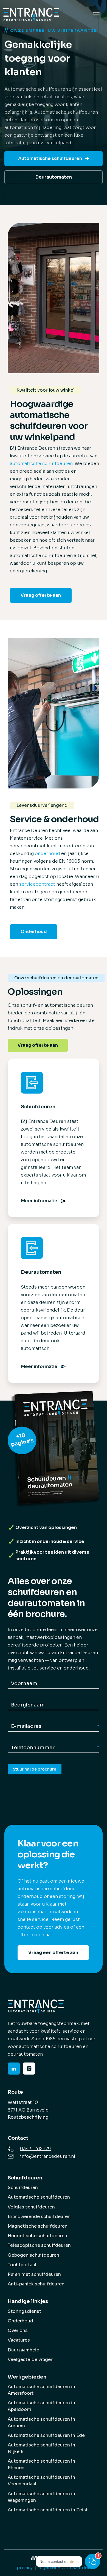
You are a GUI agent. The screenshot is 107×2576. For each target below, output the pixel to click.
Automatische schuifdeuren (50, 158)
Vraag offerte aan (41, 595)
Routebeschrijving (28, 2117)
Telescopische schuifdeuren (39, 2245)
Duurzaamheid (24, 2350)
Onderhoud (34, 932)
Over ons (18, 2330)
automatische (26, 464)
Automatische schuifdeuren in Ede (46, 2435)
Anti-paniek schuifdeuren (36, 2284)
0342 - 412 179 (35, 2149)
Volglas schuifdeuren (31, 2207)
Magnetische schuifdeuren (38, 2226)
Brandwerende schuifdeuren (39, 2217)
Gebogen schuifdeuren (33, 2255)
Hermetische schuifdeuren (37, 2236)
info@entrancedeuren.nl (48, 2156)
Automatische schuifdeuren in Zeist (48, 2510)
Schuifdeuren (23, 2188)
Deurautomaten (54, 177)
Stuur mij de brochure (35, 1769)
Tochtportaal (22, 2265)
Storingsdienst (24, 2311)
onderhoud (47, 854)
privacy (25, 2568)
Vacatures (19, 2340)
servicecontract (37, 884)
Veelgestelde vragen (31, 2360)
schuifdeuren (57, 464)
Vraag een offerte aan (53, 1953)
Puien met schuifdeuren (34, 2274)
